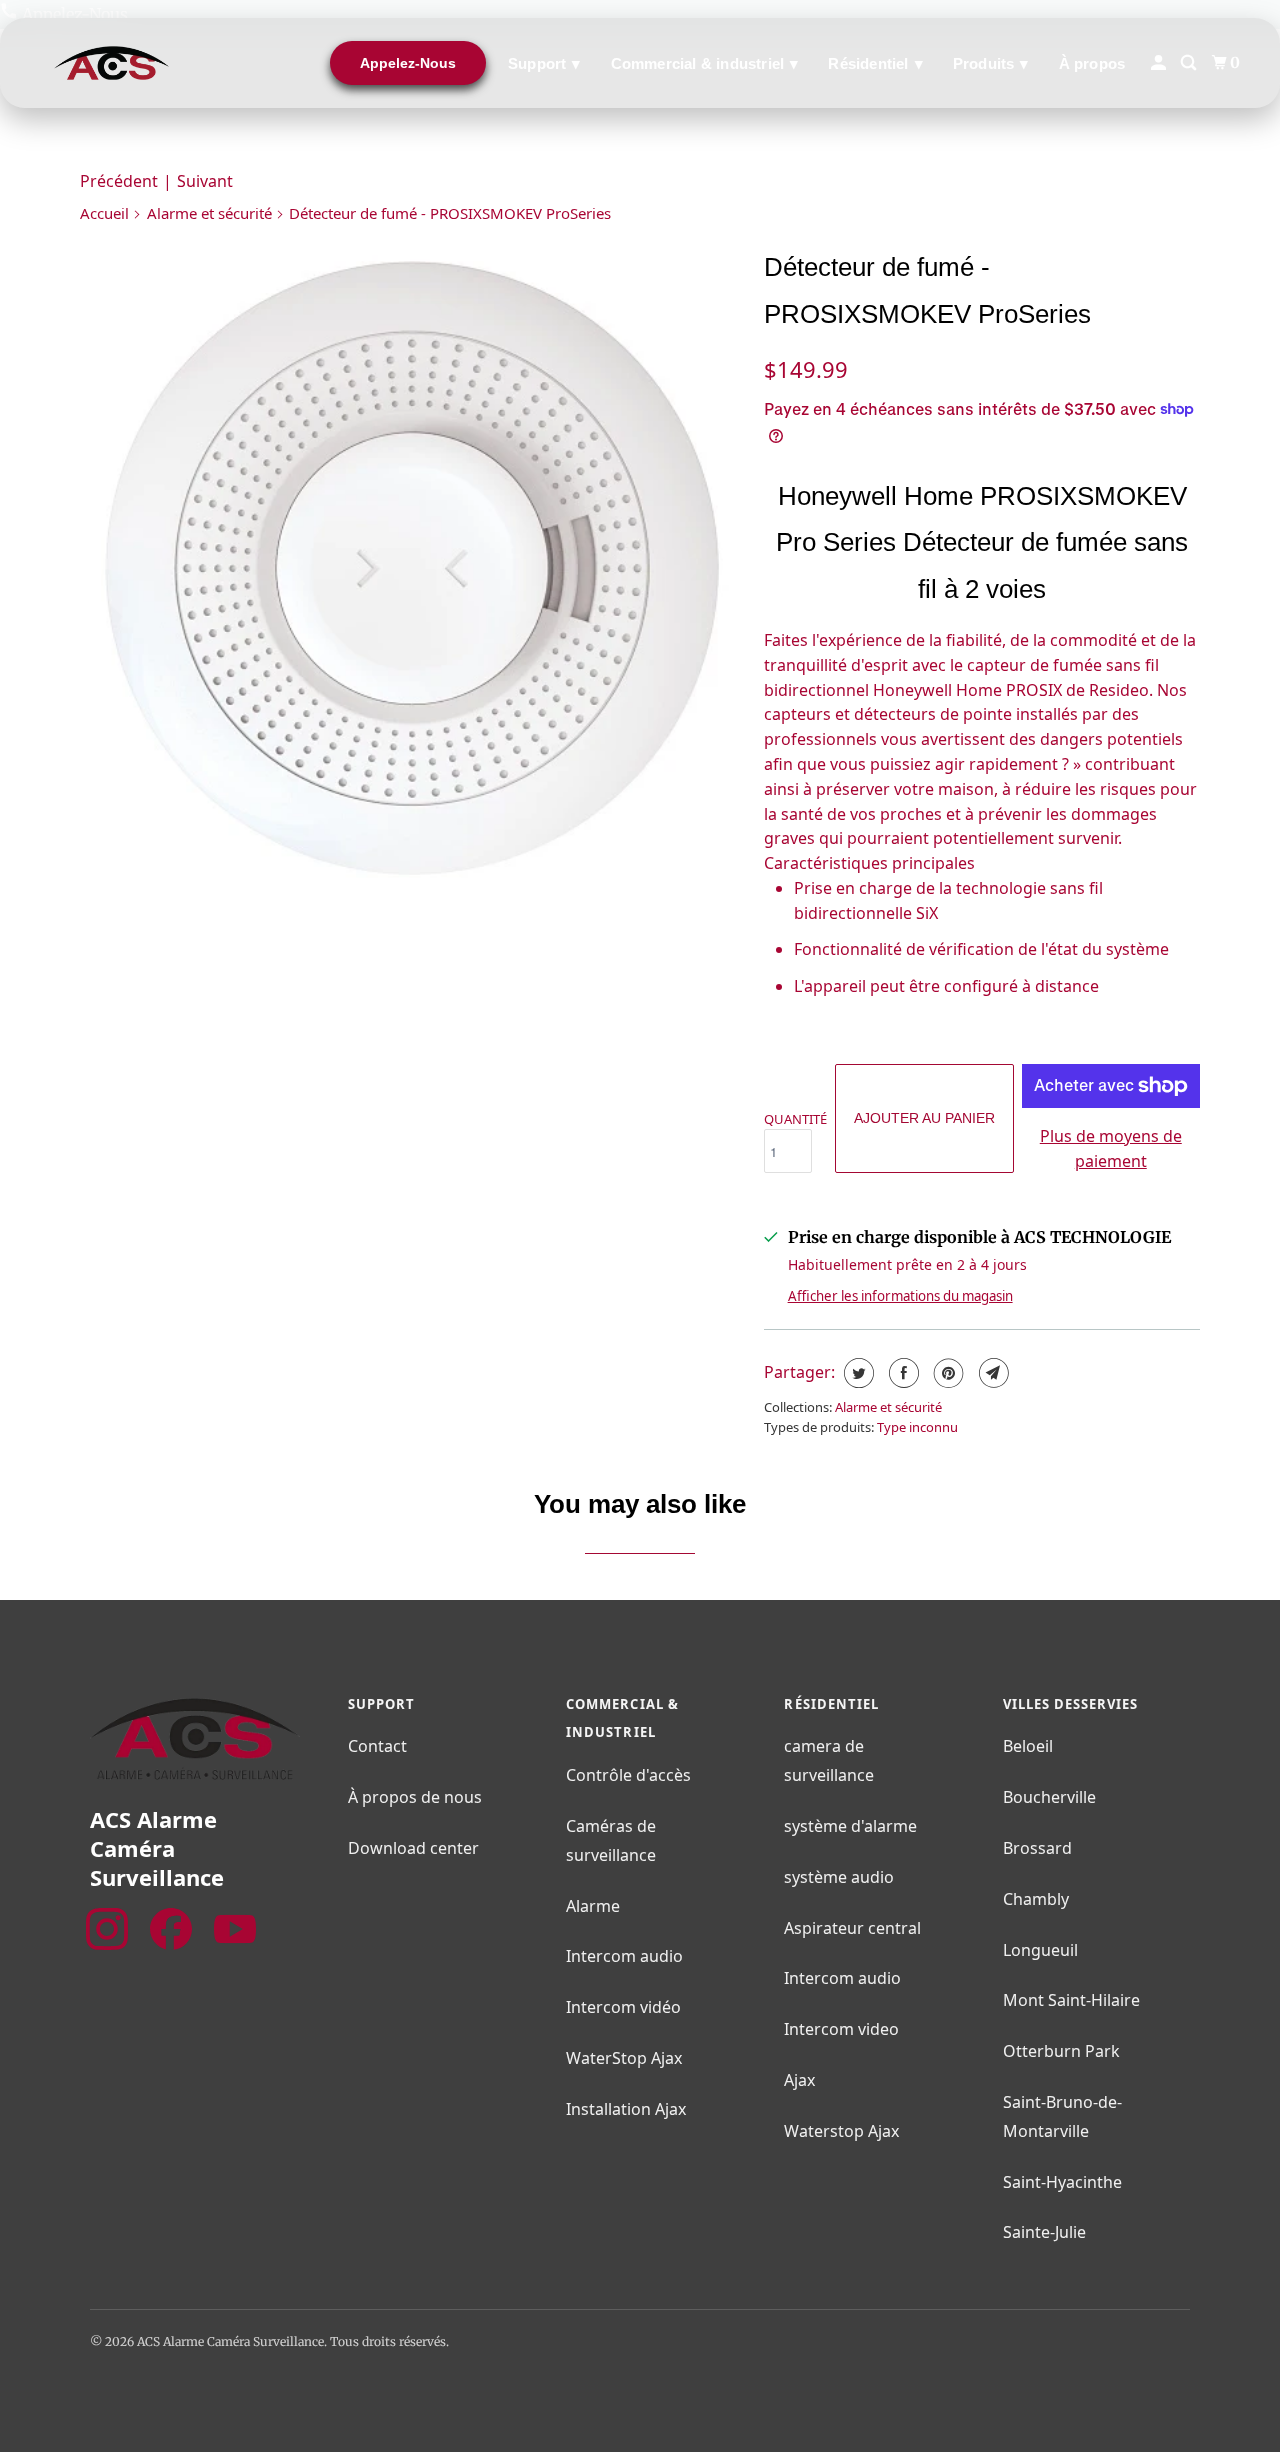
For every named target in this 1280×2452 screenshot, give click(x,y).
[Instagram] (107, 1929)
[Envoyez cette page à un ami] (991, 1373)
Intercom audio (624, 1956)
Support (544, 63)
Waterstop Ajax (841, 2131)
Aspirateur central (852, 1928)
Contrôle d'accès (628, 1775)
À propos (1092, 63)
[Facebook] (171, 1929)
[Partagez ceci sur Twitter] (856, 1373)
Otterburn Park (1061, 2051)
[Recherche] (1190, 62)
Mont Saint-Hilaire (1071, 2000)
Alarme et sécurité (209, 213)
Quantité (795, 1119)
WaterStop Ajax (624, 2058)
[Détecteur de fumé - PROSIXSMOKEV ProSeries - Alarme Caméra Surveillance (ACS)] (412, 572)
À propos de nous (415, 1797)
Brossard (1037, 1848)
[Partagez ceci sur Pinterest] (946, 1373)
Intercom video (841, 2029)
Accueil (104, 213)
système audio (839, 1877)
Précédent (119, 181)
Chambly (1036, 1899)
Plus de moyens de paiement (1111, 1148)
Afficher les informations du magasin (900, 1296)
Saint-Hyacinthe (1062, 2182)
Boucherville (1049, 1797)
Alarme (593, 1906)
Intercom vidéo (623, 2007)
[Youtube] (235, 1929)
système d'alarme (850, 1826)
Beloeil (1028, 1746)
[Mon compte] (1160, 62)
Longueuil (1040, 1950)
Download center (413, 1848)
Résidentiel (875, 63)
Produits (991, 63)
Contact (377, 1746)
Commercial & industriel (705, 63)
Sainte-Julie (1044, 2232)
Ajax (799, 2080)
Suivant (205, 181)
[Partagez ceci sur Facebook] (901, 1373)
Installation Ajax (626, 2109)
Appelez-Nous (408, 63)
